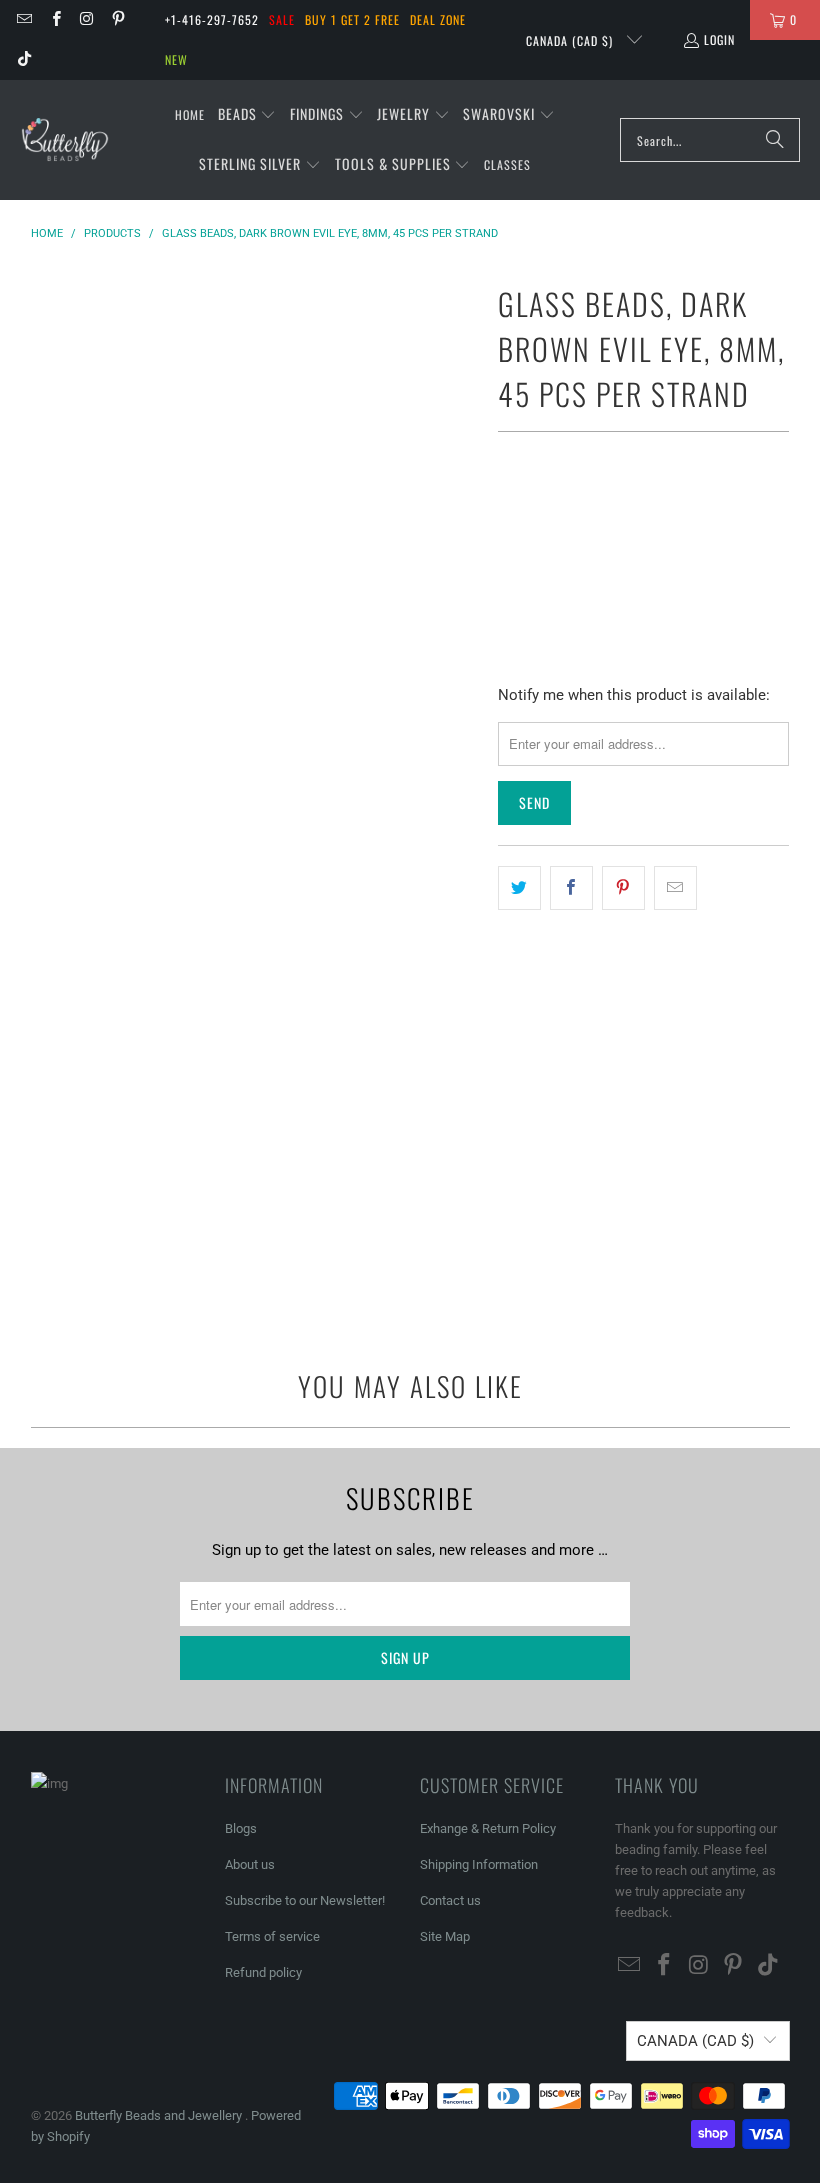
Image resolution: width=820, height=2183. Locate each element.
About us (250, 1864)
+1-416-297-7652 (212, 19)
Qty (508, 510)
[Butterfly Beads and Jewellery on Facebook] (54, 19)
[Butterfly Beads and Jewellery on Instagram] (86, 19)
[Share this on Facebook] (571, 888)
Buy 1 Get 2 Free (352, 19)
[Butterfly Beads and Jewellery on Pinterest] (117, 19)
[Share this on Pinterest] (623, 888)
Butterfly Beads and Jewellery (160, 2115)
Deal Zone (438, 19)
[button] (247, 115)
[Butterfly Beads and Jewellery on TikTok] (23, 59)
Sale (282, 19)
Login (719, 39)
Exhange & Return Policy (488, 1828)
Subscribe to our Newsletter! (305, 1900)
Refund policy (263, 1972)
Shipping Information (479, 1864)
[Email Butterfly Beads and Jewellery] (23, 19)
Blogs (241, 1828)
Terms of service (272, 1936)
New (176, 59)
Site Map (445, 1936)
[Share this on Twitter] (519, 888)
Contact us (450, 1900)
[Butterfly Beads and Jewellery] (65, 140)
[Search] (775, 140)
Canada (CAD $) (571, 40)
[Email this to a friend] (675, 888)
